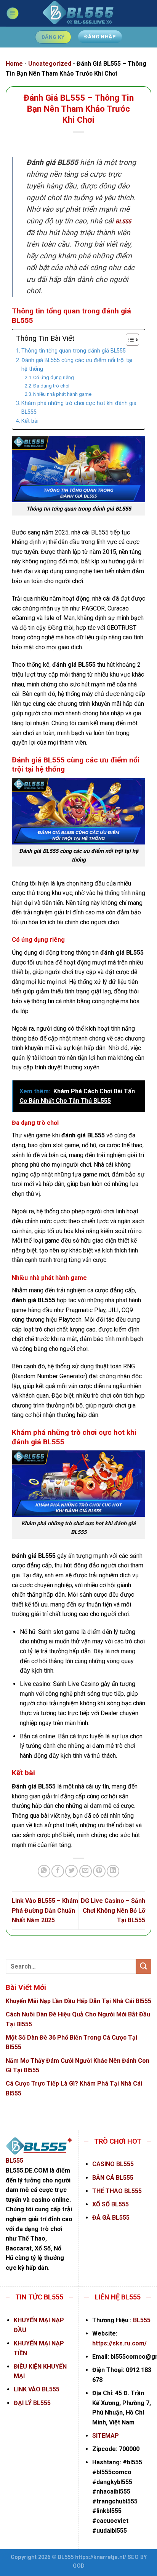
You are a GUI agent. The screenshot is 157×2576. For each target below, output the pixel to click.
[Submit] (144, 1966)
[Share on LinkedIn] (113, 1871)
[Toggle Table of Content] (129, 340)
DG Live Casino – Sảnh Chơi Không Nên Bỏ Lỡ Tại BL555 (113, 1910)
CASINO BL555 (113, 2164)
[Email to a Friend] (86, 1871)
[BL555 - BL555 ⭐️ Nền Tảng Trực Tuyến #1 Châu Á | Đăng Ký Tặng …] (79, 13)
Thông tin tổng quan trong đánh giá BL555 (74, 351)
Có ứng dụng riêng (54, 377)
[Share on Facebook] (58, 1871)
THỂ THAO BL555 (117, 2191)
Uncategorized (50, 64)
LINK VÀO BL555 (37, 2389)
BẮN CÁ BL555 (113, 2178)
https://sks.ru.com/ (119, 2343)
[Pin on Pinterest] (99, 1871)
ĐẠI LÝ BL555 (32, 2403)
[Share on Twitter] (71, 1871)
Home (14, 64)
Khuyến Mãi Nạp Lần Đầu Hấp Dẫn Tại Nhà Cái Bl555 (78, 2001)
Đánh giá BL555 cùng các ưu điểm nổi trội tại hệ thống (77, 365)
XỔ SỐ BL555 (111, 2204)
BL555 (123, 222)
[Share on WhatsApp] (44, 1871)
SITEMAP (106, 2436)
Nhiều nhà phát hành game (62, 394)
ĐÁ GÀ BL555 (111, 2218)
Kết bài (30, 421)
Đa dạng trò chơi (51, 386)
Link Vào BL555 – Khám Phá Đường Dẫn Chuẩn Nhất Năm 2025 (45, 1910)
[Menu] (13, 13)
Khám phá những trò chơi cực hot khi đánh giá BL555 (79, 408)
